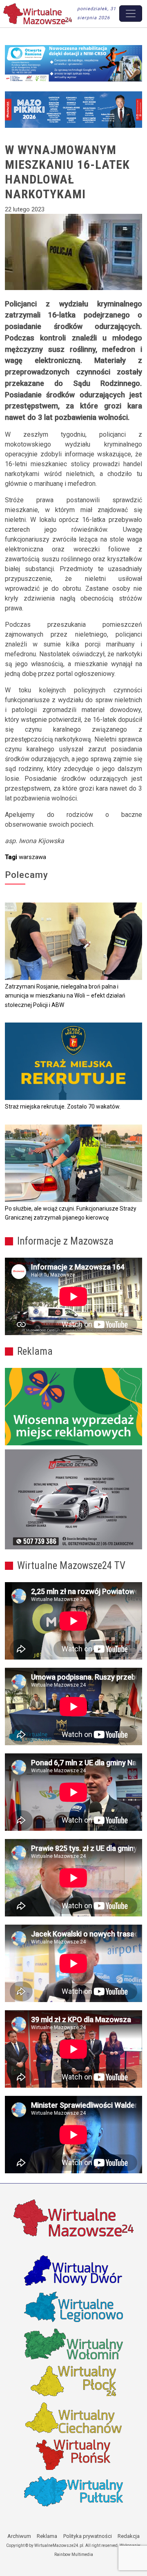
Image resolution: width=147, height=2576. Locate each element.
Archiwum (19, 2536)
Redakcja (129, 2536)
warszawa (32, 857)
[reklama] (73, 1499)
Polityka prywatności (88, 2536)
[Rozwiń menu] (131, 14)
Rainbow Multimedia (74, 2554)
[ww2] (73, 1407)
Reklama (47, 2536)
